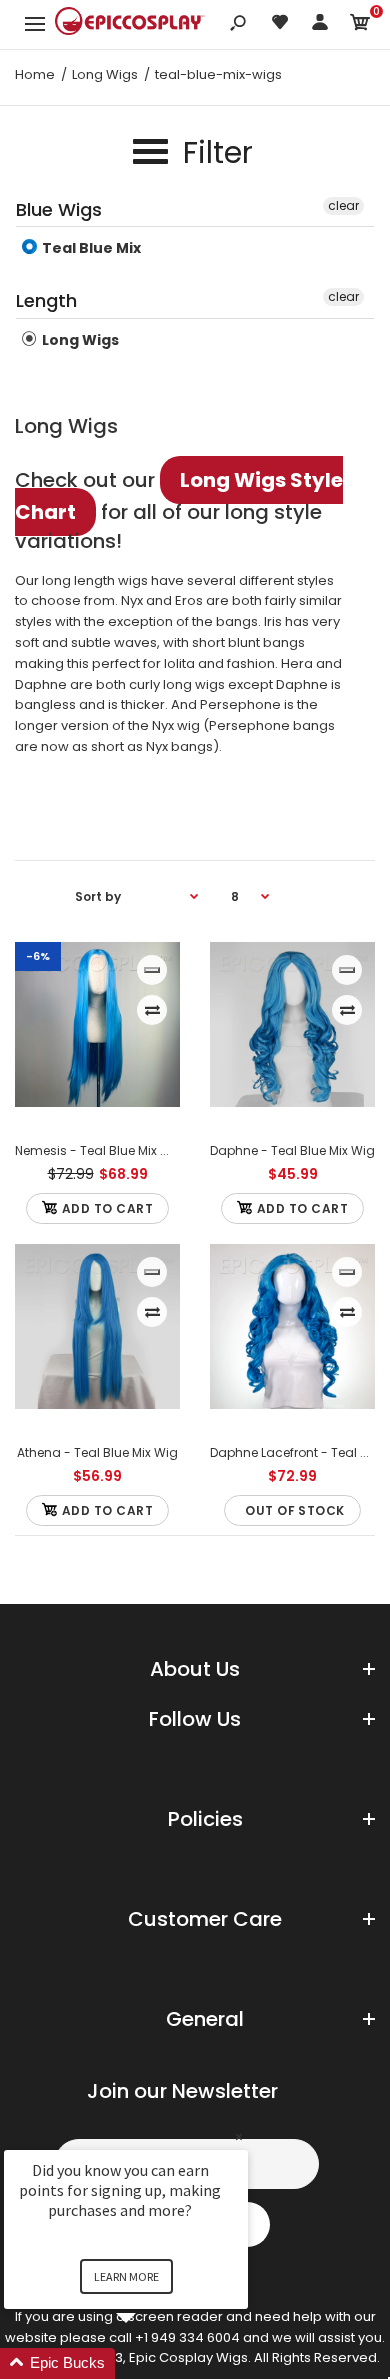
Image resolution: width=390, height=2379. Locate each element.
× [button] (239, 2136)
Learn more (126, 2276)
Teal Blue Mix (90, 248)
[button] (150, 2363)
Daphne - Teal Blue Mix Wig (292, 1150)
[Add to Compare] (152, 1010)
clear (343, 205)
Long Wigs (79, 340)
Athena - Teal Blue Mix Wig (97, 1452)
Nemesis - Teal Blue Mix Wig (99, 1150)
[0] (360, 25)
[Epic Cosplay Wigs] (130, 24)
